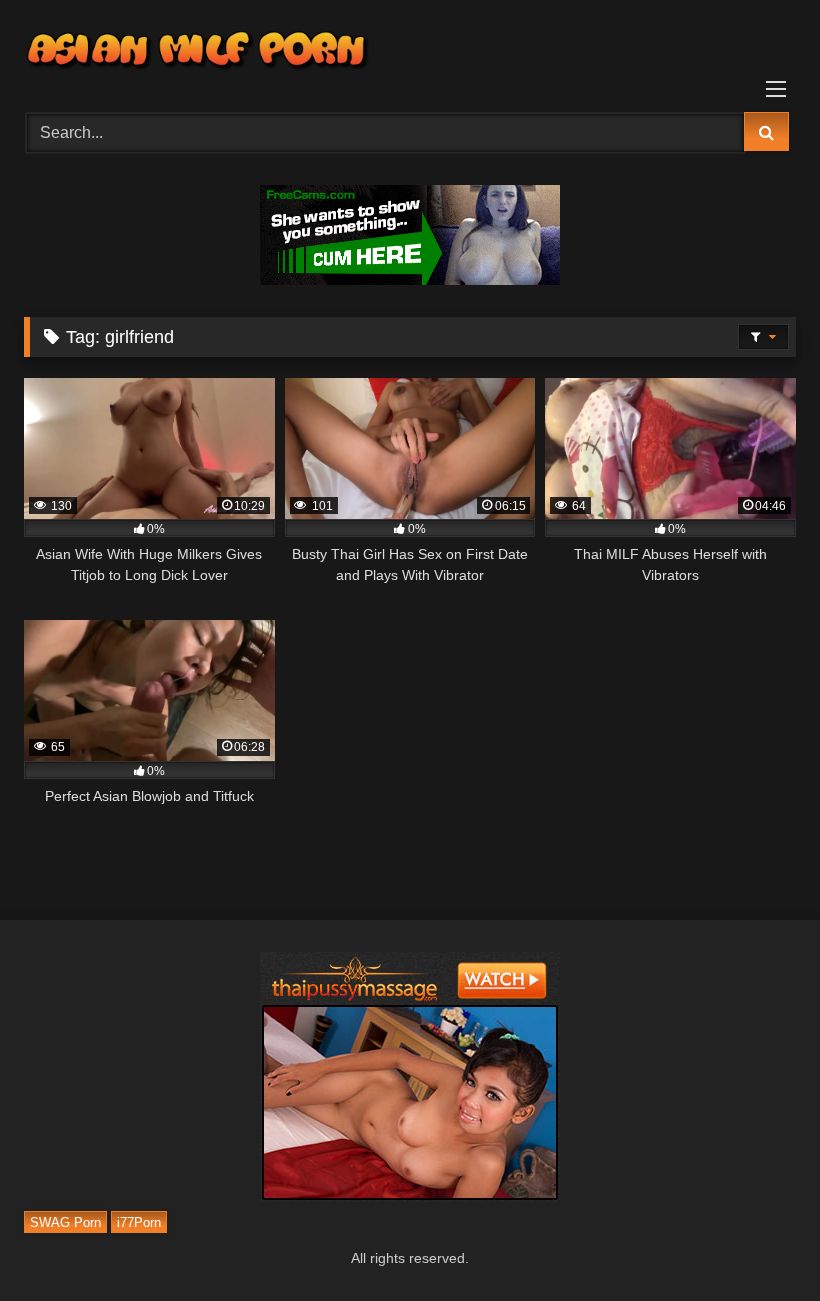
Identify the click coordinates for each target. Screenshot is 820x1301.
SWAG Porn (65, 1221)
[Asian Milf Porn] (410, 49)
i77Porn (139, 1221)
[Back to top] (758, 1241)
